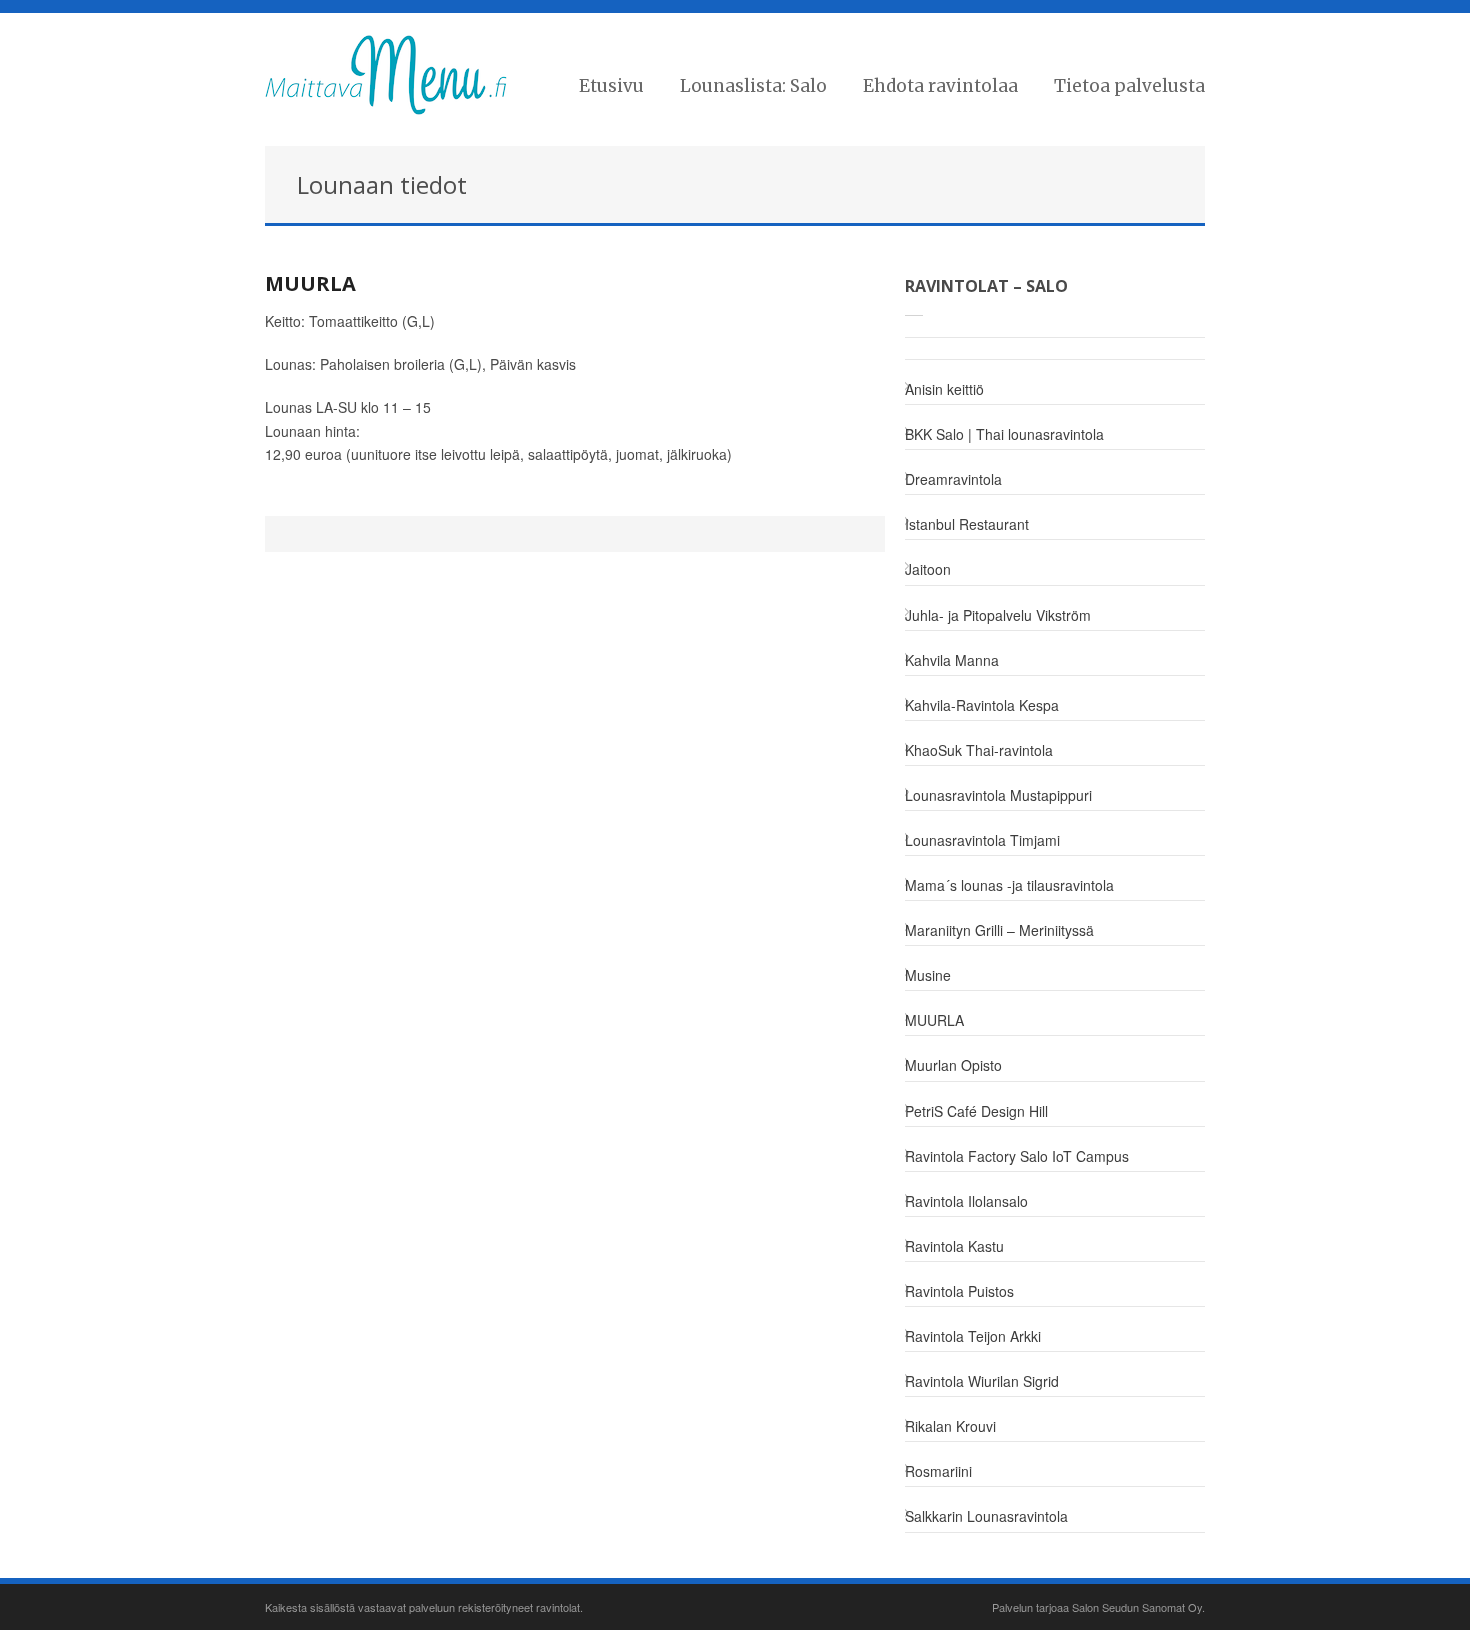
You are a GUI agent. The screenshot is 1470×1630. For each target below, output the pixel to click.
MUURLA (310, 283)
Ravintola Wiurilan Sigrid (982, 1381)
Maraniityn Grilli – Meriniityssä (999, 930)
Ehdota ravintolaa (940, 86)
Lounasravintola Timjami (982, 840)
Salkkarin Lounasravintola (986, 1516)
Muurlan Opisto (953, 1065)
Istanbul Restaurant (967, 524)
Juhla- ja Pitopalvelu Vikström (998, 615)
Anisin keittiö (944, 389)
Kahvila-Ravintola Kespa (982, 705)
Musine (928, 975)
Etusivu (611, 86)
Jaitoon (928, 569)
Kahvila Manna (952, 660)
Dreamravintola (953, 479)
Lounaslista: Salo (753, 86)
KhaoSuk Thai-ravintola (979, 750)
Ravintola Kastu (954, 1246)
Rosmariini (938, 1471)
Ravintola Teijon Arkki (973, 1336)
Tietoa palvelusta (1129, 86)
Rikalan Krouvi (950, 1426)
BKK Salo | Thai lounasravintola (1004, 434)
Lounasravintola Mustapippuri (998, 795)
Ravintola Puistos (959, 1291)
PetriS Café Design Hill (976, 1111)
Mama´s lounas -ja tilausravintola (1009, 885)
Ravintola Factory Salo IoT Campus (1017, 1156)
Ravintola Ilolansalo (966, 1201)
